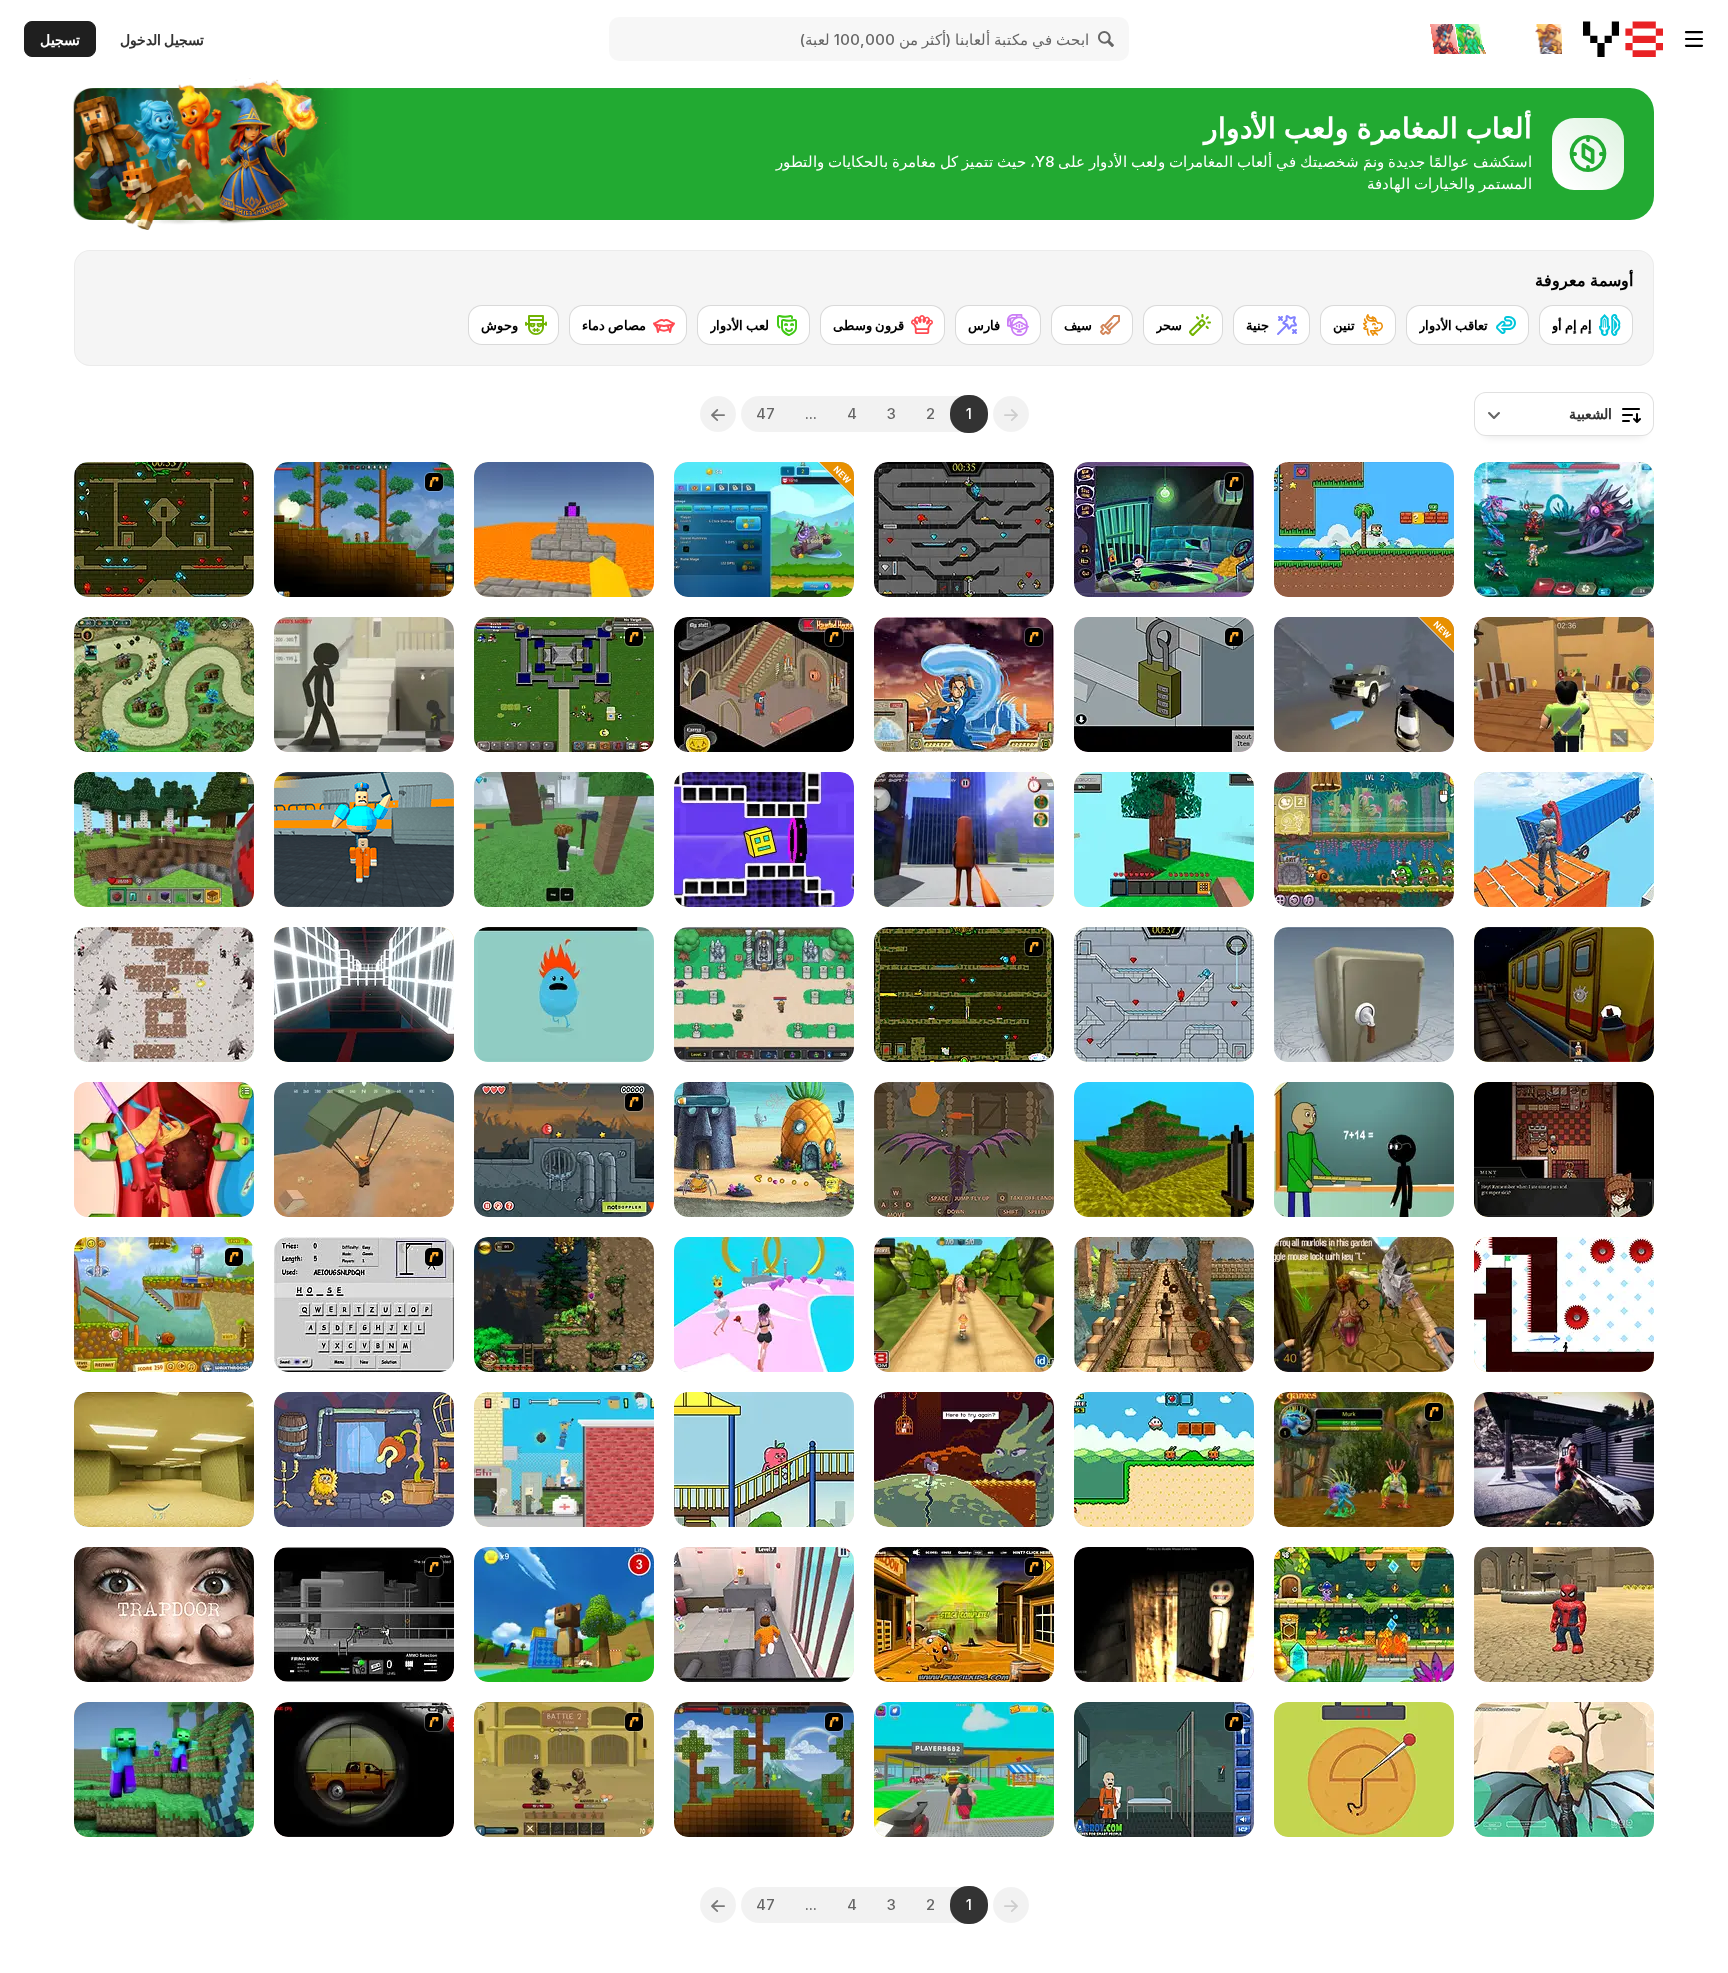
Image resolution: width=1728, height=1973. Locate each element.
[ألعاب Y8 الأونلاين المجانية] (1623, 39)
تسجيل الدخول (162, 39)
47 (765, 413)
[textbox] (1564, 414)
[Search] (1107, 39)
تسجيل (60, 39)
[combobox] (1564, 414)
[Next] (718, 414)
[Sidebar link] (1694, 39)
